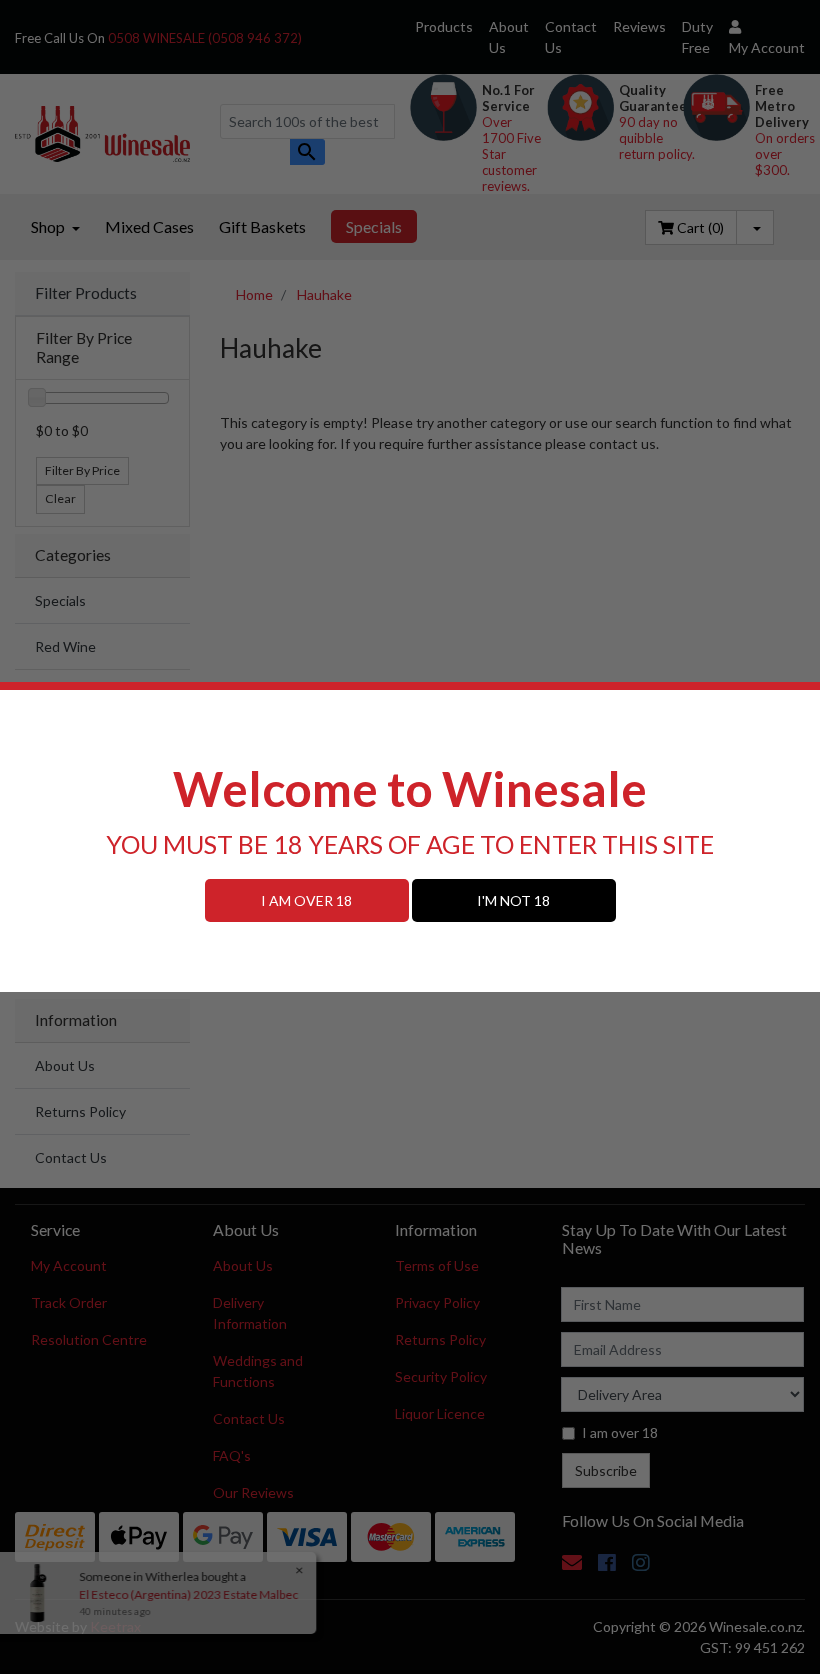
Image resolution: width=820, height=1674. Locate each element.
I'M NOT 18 (513, 900)
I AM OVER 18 (306, 900)
